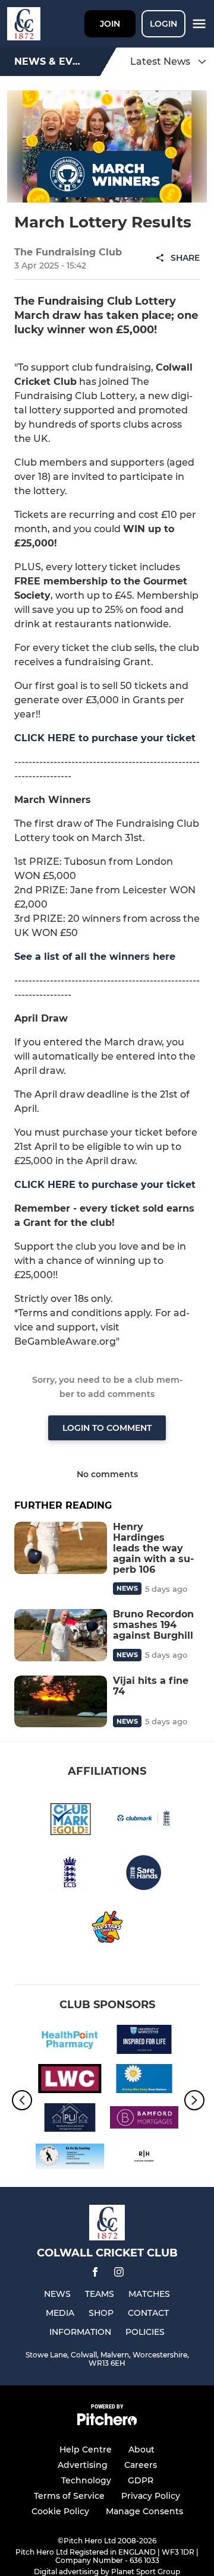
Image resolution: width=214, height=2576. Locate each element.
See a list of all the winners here (95, 957)
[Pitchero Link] (107, 2422)
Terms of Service (69, 2496)
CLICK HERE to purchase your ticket (105, 738)
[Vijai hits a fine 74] (61, 1702)
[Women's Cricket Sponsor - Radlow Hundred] (144, 2158)
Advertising (83, 2465)
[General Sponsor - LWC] (70, 2081)
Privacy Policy (151, 2496)
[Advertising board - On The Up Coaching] (70, 2158)
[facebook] (95, 2274)
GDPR (141, 2480)
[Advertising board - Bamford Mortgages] (144, 2120)
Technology (86, 2480)
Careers (141, 2465)
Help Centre (86, 2449)
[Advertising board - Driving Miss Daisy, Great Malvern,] (144, 2081)
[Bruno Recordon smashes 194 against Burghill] (61, 1635)
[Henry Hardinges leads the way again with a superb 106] (61, 1548)
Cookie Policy (60, 2511)
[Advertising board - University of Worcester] (144, 2041)
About (141, 2449)
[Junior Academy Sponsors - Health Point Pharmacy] (70, 2041)
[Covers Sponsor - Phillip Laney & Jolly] (70, 2120)
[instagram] (119, 2274)
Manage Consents (144, 2511)
